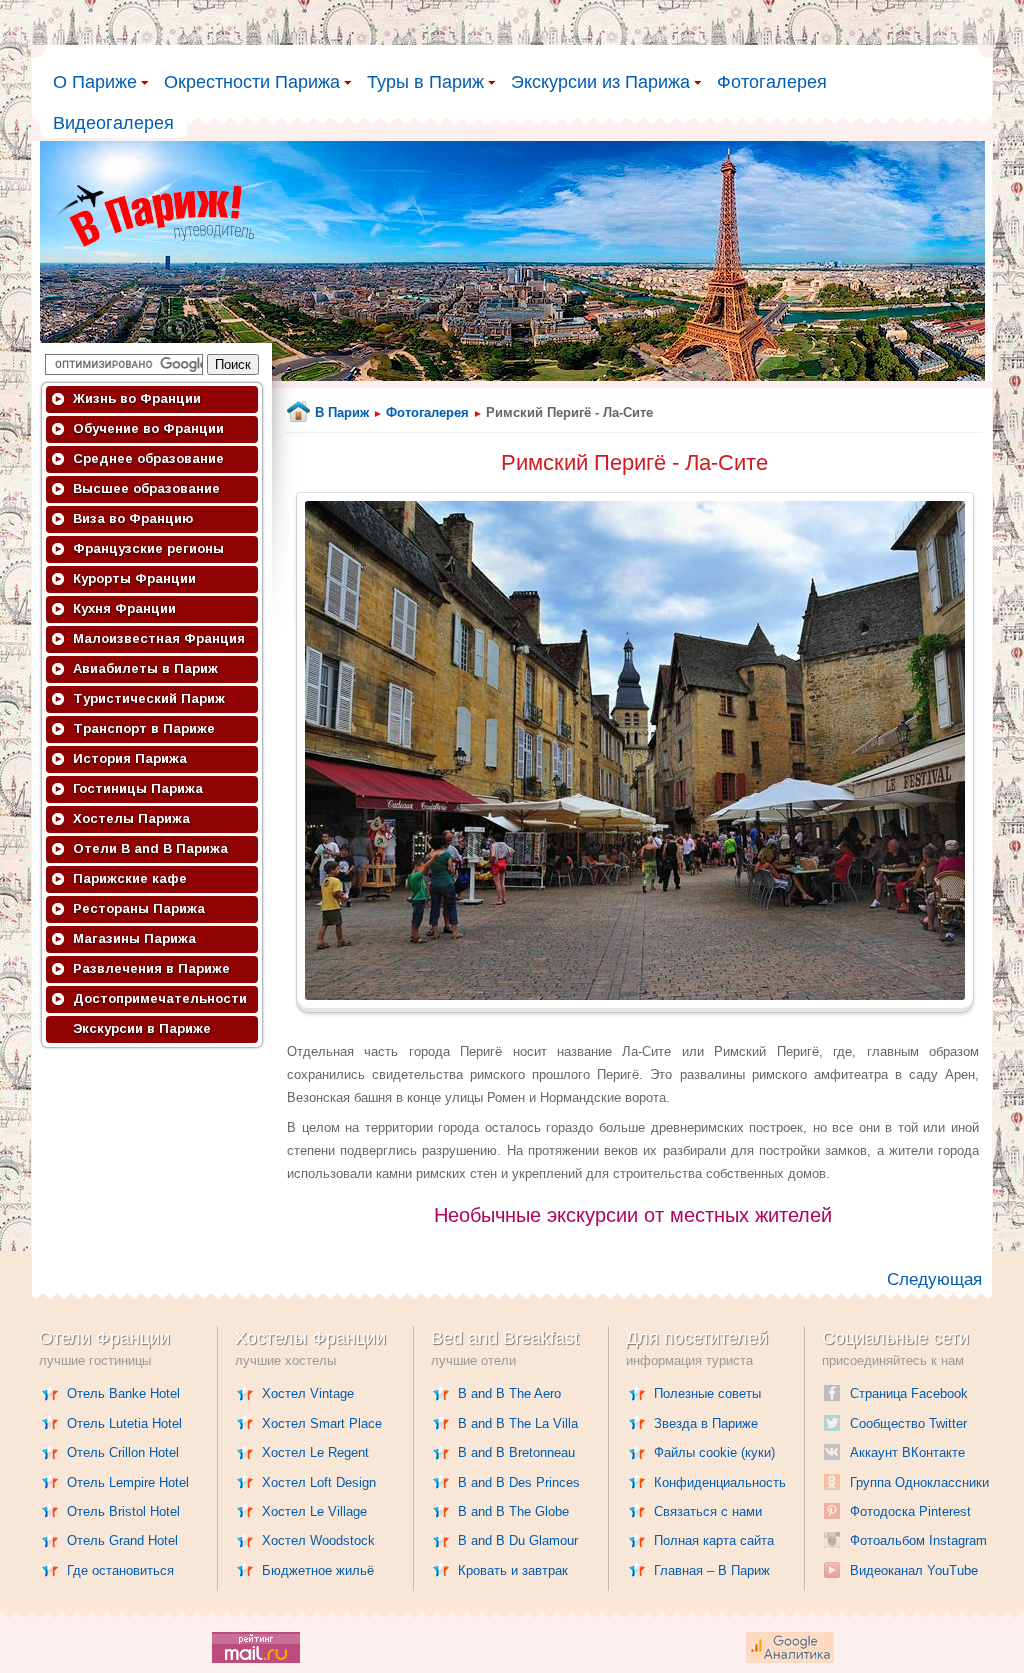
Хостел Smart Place (322, 1423)
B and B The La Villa (518, 1423)
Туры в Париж (425, 82)
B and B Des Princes (519, 1482)
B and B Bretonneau (516, 1452)
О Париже (95, 82)
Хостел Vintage (308, 1393)
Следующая (934, 1279)
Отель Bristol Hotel (123, 1511)
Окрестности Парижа (252, 82)
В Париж (342, 412)
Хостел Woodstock (318, 1540)
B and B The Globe (513, 1511)
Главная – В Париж (712, 1570)
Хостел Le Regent (315, 1452)
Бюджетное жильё (318, 1570)
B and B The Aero (509, 1393)
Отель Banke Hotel (123, 1393)
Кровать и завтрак (513, 1570)
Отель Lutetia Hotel (124, 1423)
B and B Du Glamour (518, 1540)
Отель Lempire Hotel (128, 1482)
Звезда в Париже (706, 1423)
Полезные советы (707, 1393)
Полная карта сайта (714, 1540)
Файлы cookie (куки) (714, 1452)
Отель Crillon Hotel (123, 1452)
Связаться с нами (708, 1511)
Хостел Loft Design (319, 1482)
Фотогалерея (772, 82)
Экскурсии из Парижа (600, 82)
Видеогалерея (113, 123)
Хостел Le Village (314, 1511)
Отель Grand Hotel (122, 1540)
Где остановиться (120, 1570)
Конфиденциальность (720, 1482)
